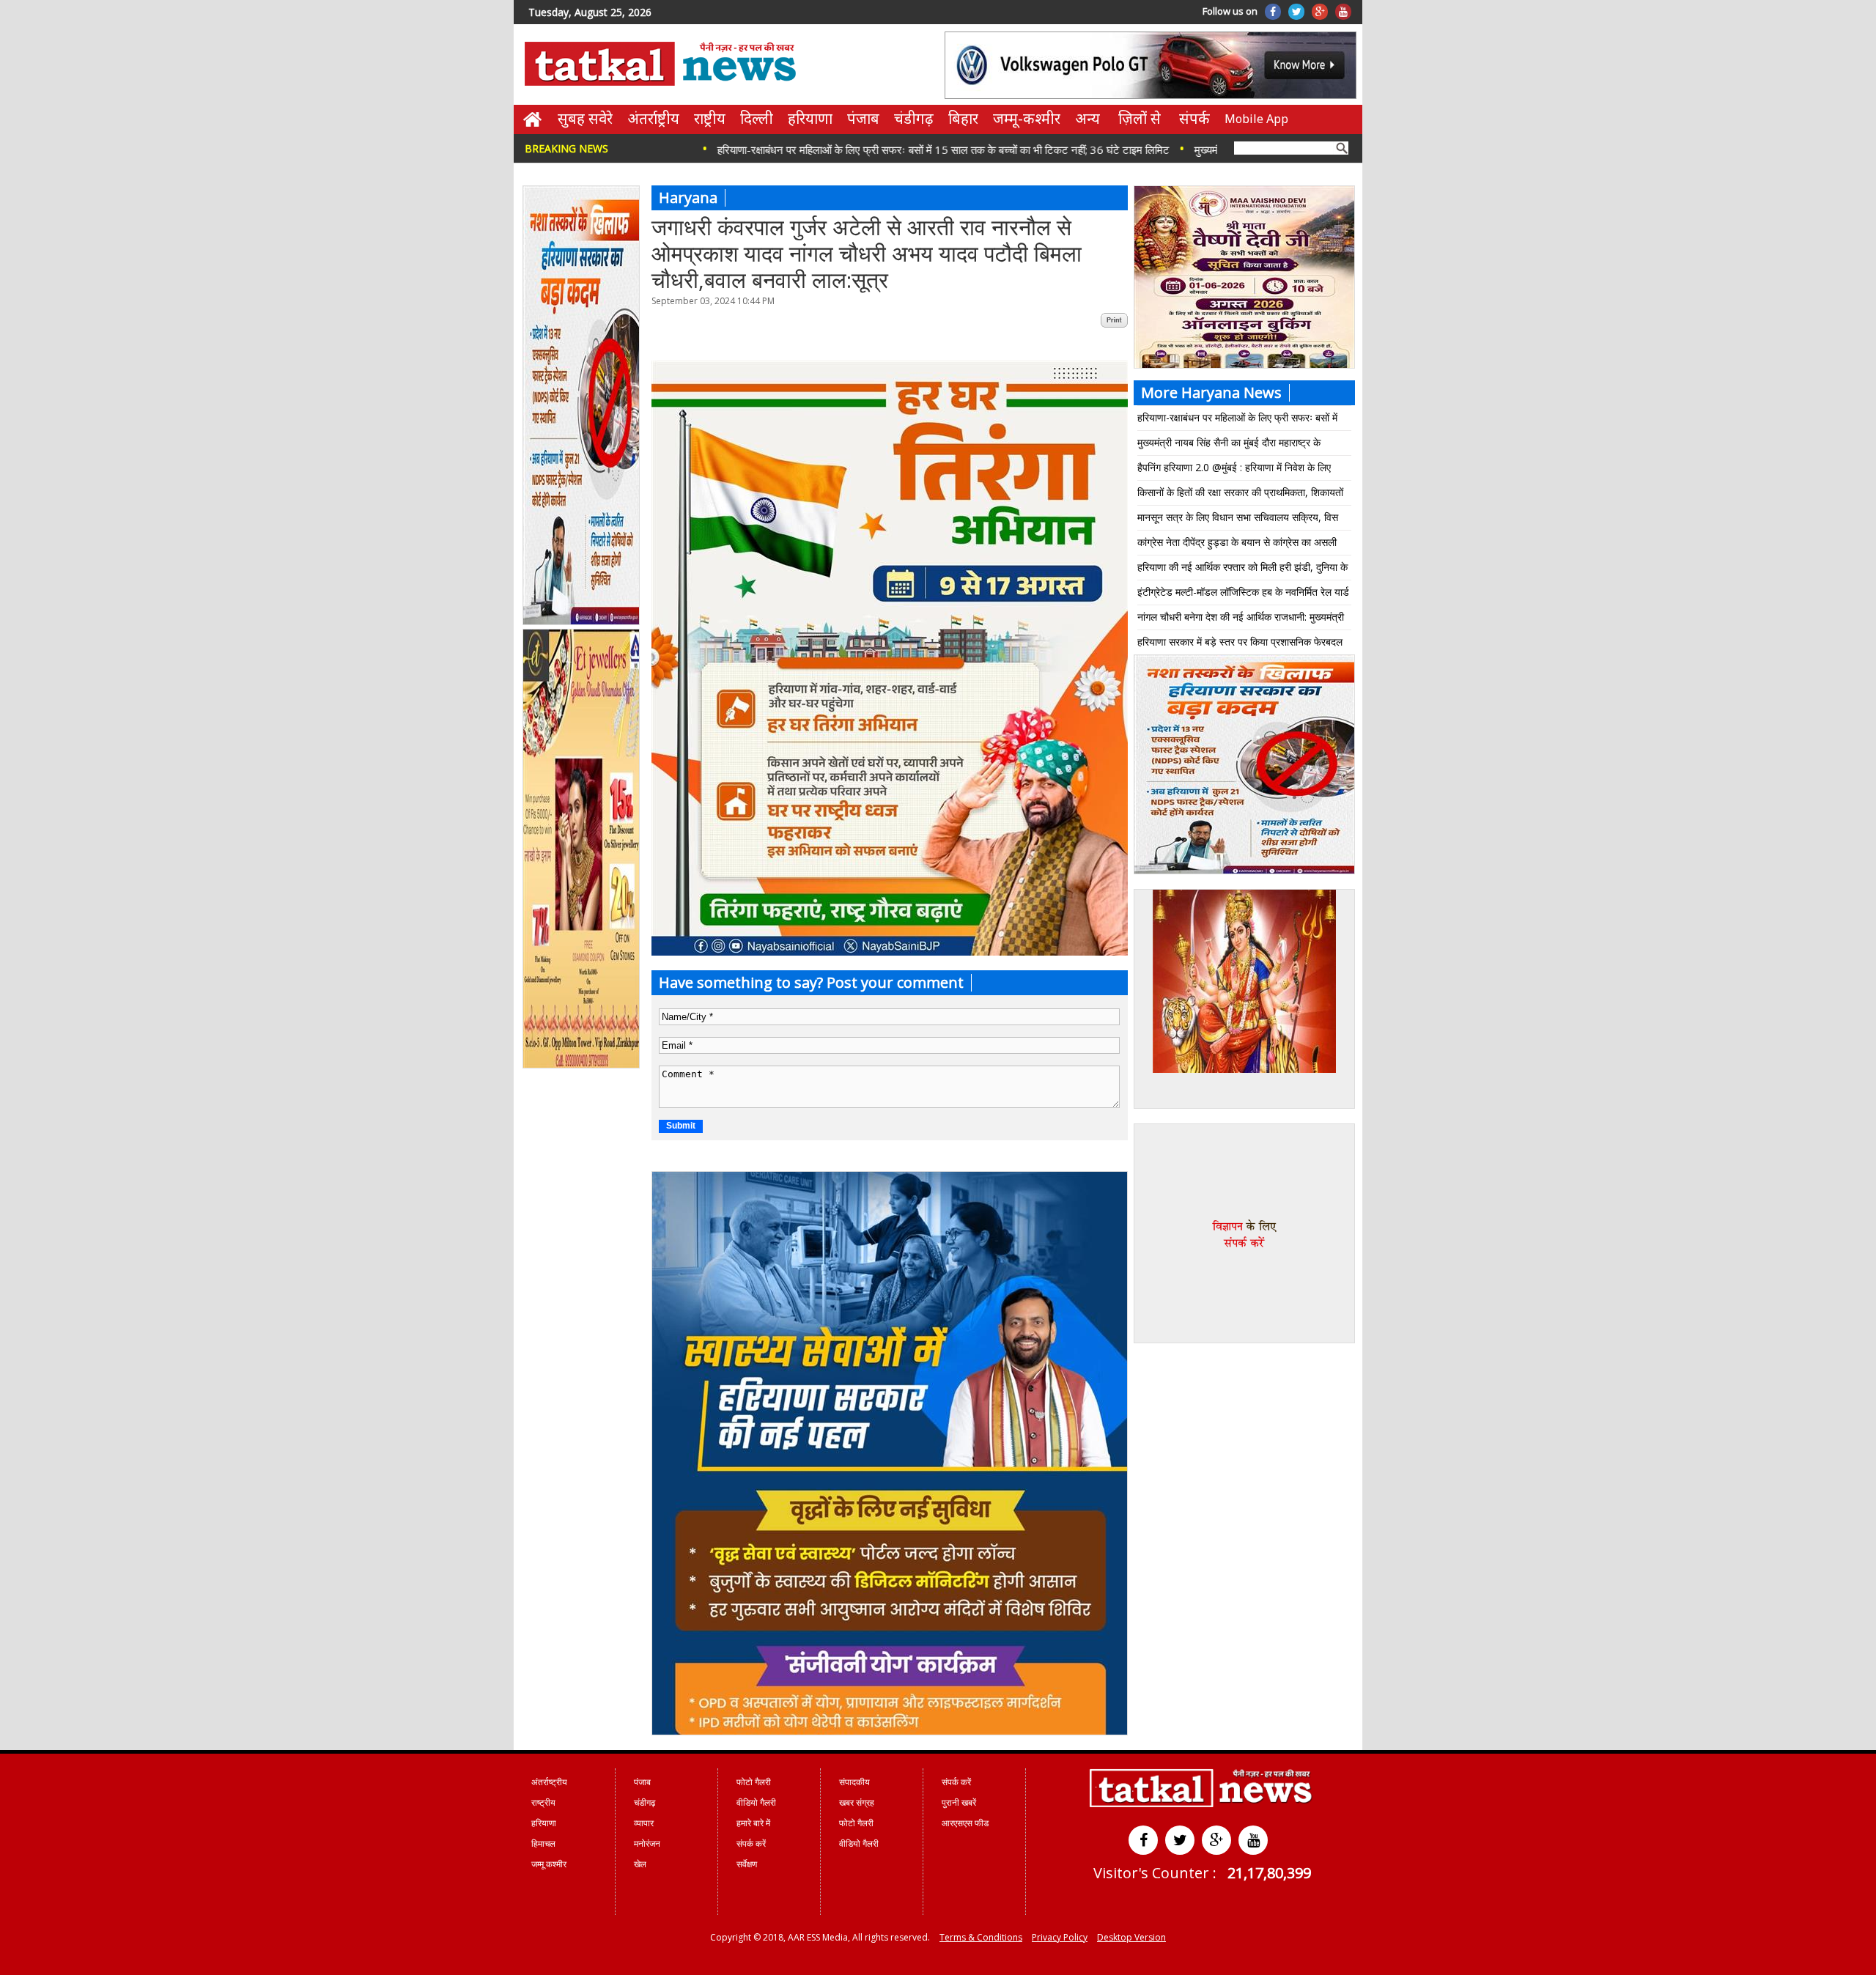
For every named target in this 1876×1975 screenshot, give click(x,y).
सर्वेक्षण (747, 1864)
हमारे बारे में (753, 1823)
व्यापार (644, 1823)
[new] (582, 622)
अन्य (1087, 118)
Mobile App (1256, 119)
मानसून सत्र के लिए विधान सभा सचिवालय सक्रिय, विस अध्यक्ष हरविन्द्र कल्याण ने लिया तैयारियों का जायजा (1238, 520)
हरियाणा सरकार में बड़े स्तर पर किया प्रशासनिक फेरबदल (1240, 642)
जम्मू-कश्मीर (1027, 118)
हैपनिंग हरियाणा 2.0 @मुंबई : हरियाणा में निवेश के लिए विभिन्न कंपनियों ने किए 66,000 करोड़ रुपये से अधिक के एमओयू (1240, 470)
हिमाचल (543, 1843)
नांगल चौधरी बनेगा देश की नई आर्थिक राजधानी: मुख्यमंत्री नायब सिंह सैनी (1241, 620)
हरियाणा (810, 118)
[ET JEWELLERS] (582, 1066)
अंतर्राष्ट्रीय (653, 118)
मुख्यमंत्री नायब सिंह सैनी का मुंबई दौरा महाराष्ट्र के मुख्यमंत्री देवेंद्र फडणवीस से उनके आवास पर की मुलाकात (1242, 445)
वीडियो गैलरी (756, 1802)
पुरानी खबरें (959, 1802)
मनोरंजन (647, 1843)
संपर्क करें (751, 1843)
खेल (640, 1864)
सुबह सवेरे (585, 118)
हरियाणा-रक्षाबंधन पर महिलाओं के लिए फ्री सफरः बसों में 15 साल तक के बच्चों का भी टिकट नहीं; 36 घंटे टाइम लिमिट (854, 149)
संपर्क (1194, 118)
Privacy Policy (1060, 1937)
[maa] (1244, 1069)
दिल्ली (757, 118)
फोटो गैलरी (754, 1782)
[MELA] (1244, 871)
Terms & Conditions (981, 1937)
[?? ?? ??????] (890, 952)
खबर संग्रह (857, 1802)
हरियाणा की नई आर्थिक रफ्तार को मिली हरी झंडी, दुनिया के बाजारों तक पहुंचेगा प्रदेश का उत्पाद (1242, 570)
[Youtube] (1343, 12)
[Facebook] (1273, 12)
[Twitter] (1296, 12)
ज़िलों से (1140, 118)
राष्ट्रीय (710, 118)
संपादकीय (854, 1782)
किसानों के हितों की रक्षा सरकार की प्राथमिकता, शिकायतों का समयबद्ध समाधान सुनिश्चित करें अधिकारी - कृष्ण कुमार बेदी (1240, 495)
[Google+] (1320, 12)
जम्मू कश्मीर (549, 1864)
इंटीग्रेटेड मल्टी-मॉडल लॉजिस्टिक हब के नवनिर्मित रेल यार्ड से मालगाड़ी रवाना (1243, 595)
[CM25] (890, 1731)
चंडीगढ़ (914, 118)
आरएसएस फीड (965, 1823)
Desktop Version (1131, 1937)
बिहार (963, 118)
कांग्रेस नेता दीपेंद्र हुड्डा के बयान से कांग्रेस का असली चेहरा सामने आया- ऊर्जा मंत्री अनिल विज (1237, 545)
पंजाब (863, 118)
